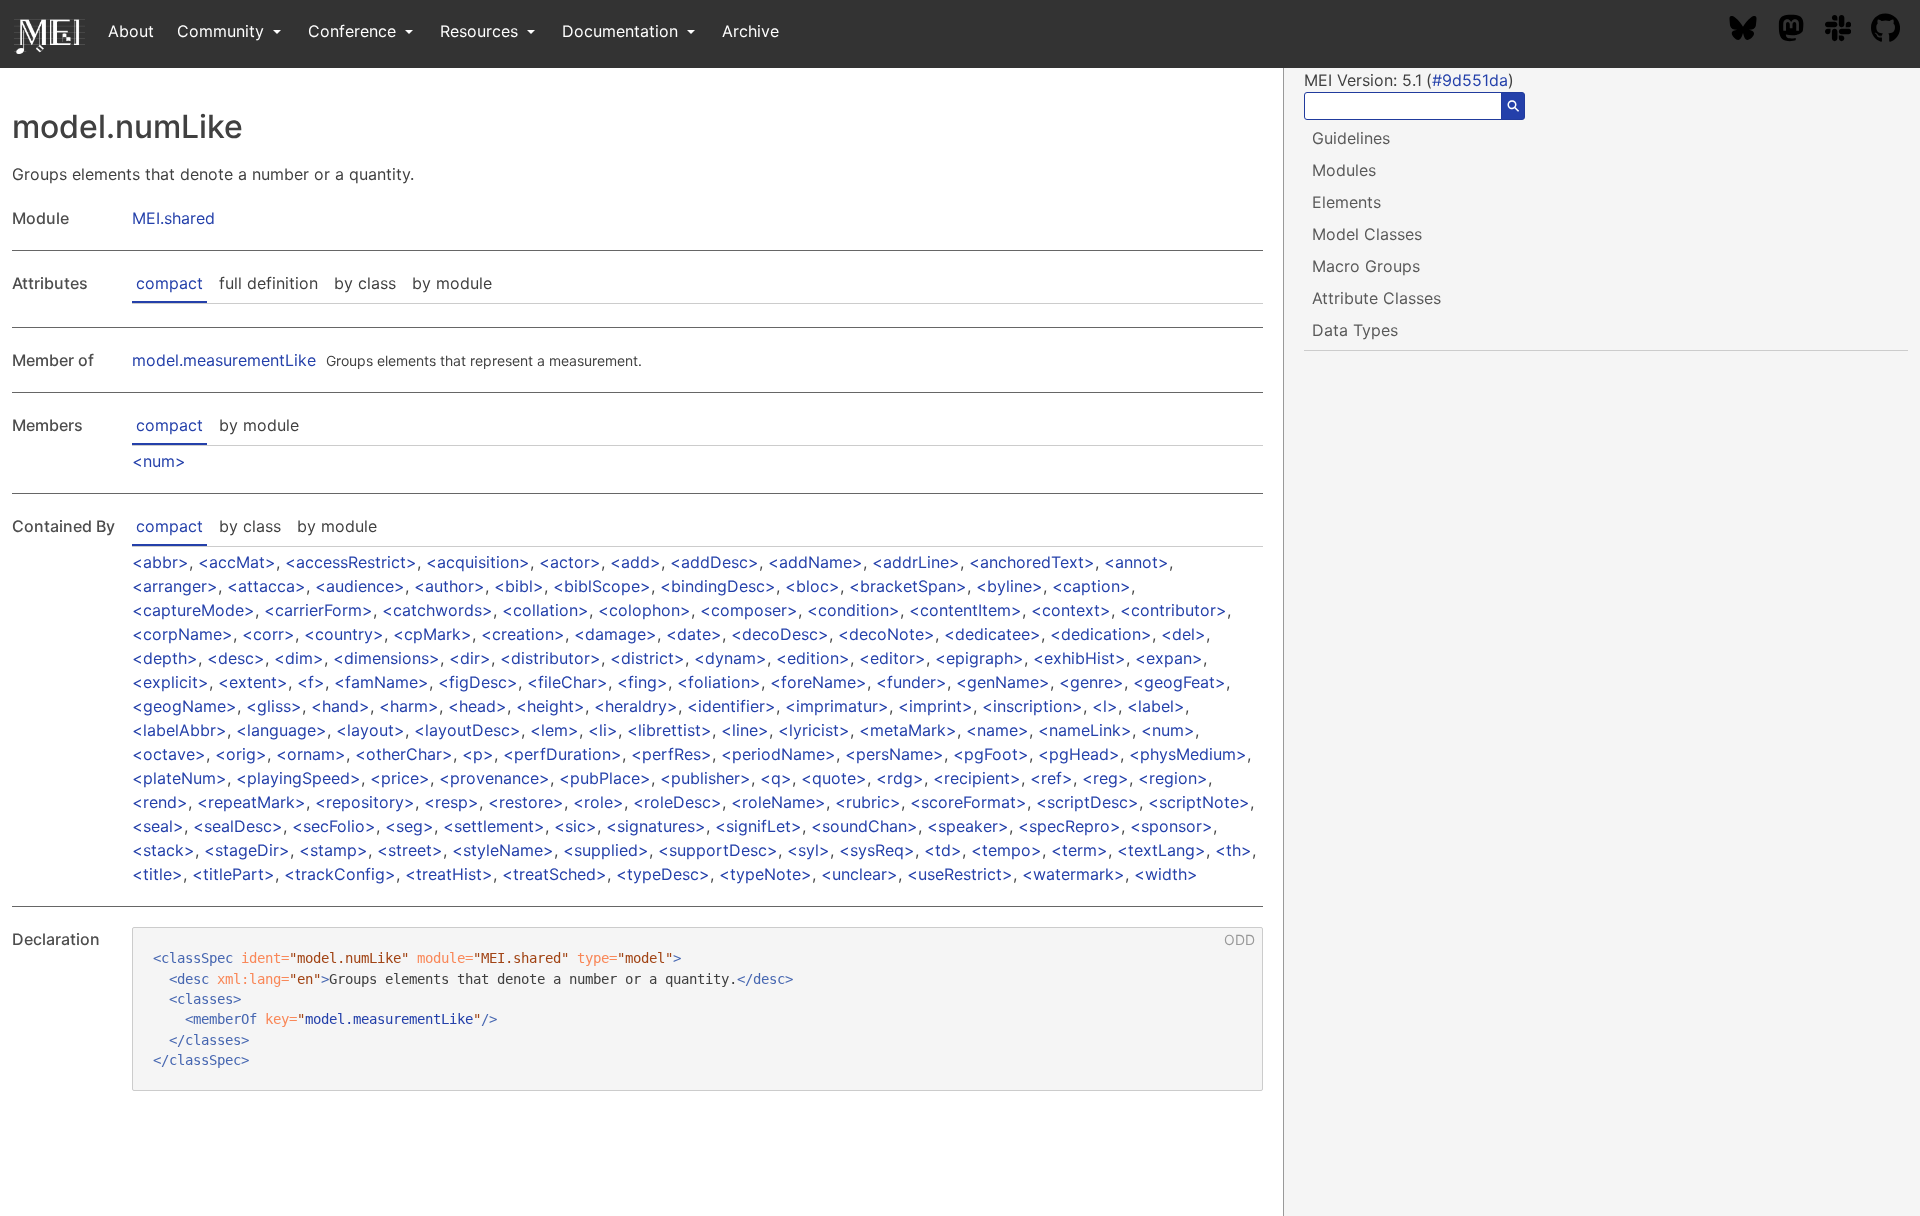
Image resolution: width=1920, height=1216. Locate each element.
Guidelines (1351, 138)
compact (169, 283)
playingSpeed (298, 778)
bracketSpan (908, 586)
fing (642, 682)
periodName (778, 754)
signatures (656, 826)
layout (370, 730)
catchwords (437, 610)
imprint (935, 706)
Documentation (622, 31)
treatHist (449, 874)
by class (365, 283)
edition (813, 658)
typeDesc (663, 874)
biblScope (602, 586)
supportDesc (718, 850)
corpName (182, 634)
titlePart (233, 874)
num (159, 461)
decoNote (886, 634)
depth (165, 658)
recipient (977, 778)
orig (241, 754)
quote (834, 778)
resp (451, 802)
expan (1169, 658)
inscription (1032, 706)
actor (570, 562)
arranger (175, 586)
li (603, 730)
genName (1003, 682)
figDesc (478, 682)
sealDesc (238, 826)
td (943, 850)
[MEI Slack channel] (1848, 31)
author (449, 586)
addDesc (714, 562)
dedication (1101, 634)
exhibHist (1079, 658)
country (344, 634)
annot (1136, 562)
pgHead (1079, 754)
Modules (1344, 170)
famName (381, 682)
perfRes (671, 754)
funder (911, 682)
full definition (268, 283)
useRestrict (960, 874)
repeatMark (251, 802)
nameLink (1085, 730)
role (598, 802)
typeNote (765, 874)
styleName (503, 850)
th (1233, 850)
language (281, 730)
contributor (1173, 610)
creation (523, 634)
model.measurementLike (224, 360)
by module (452, 283)
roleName (778, 802)
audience (360, 586)
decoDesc (780, 634)
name (997, 730)
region (1173, 778)
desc (236, 658)
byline (1009, 586)
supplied (606, 850)
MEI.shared (173, 218)
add (635, 562)
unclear (859, 874)
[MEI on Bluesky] (1753, 31)
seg (409, 826)
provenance (494, 778)
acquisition (478, 562)
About (131, 31)
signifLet (758, 826)
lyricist (814, 730)
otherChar (404, 754)
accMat (237, 562)
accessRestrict (351, 562)
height (550, 706)
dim (299, 658)
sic (575, 826)
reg (1105, 778)
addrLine (916, 562)
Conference (354, 31)
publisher (705, 778)
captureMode (193, 610)
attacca (266, 586)
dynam (730, 658)
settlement (494, 826)
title (157, 874)
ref (1051, 778)
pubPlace (605, 778)
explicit (170, 682)
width (1166, 874)
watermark (1073, 874)
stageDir (247, 850)
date (694, 634)
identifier (731, 706)
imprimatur (837, 706)
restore (526, 802)
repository (365, 802)
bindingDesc (718, 586)
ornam (311, 754)
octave (169, 754)
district (647, 658)
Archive (750, 31)
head (477, 706)
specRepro (1069, 826)
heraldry (636, 706)
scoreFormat (968, 802)
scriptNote (1199, 802)
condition (853, 610)
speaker (968, 826)
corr (268, 634)
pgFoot (991, 754)
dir (470, 658)
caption (1091, 586)
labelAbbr (179, 730)
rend (160, 802)
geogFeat (1179, 682)
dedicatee (992, 634)
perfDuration (562, 754)
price (400, 778)
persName (894, 754)
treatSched (554, 874)
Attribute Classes (1376, 298)
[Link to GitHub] (1895, 31)
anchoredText (1032, 562)
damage (615, 634)
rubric (868, 802)
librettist (669, 730)
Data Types (1355, 330)
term (1079, 850)
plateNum (179, 778)
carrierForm (318, 610)
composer (749, 610)
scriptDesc (1087, 802)
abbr (160, 562)
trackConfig (340, 874)
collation (545, 610)
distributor (550, 658)
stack (163, 850)
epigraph (979, 658)
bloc (812, 586)
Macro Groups (1366, 266)
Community (223, 31)
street (410, 850)
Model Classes (1367, 234)
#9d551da (1470, 80)
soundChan (864, 826)
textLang (1161, 850)
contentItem (965, 610)
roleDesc (677, 802)
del (1183, 634)
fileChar (567, 682)
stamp (333, 850)
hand (340, 706)
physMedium (1188, 754)
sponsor (1171, 826)
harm (409, 706)
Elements (1346, 202)
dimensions (386, 658)
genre (1091, 682)
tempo (1006, 850)
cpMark (432, 634)
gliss (274, 706)
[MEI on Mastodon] (1801, 31)
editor (892, 658)
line (745, 730)
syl (808, 850)
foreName (818, 682)
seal (158, 826)
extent (253, 682)
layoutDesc (467, 730)
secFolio (334, 826)
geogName (184, 706)
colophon (644, 610)
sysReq (877, 850)
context (1071, 610)
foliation (719, 682)
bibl (519, 586)
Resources (481, 31)
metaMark (908, 730)
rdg (900, 778)
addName (815, 562)
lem (554, 730)
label (1156, 706)
